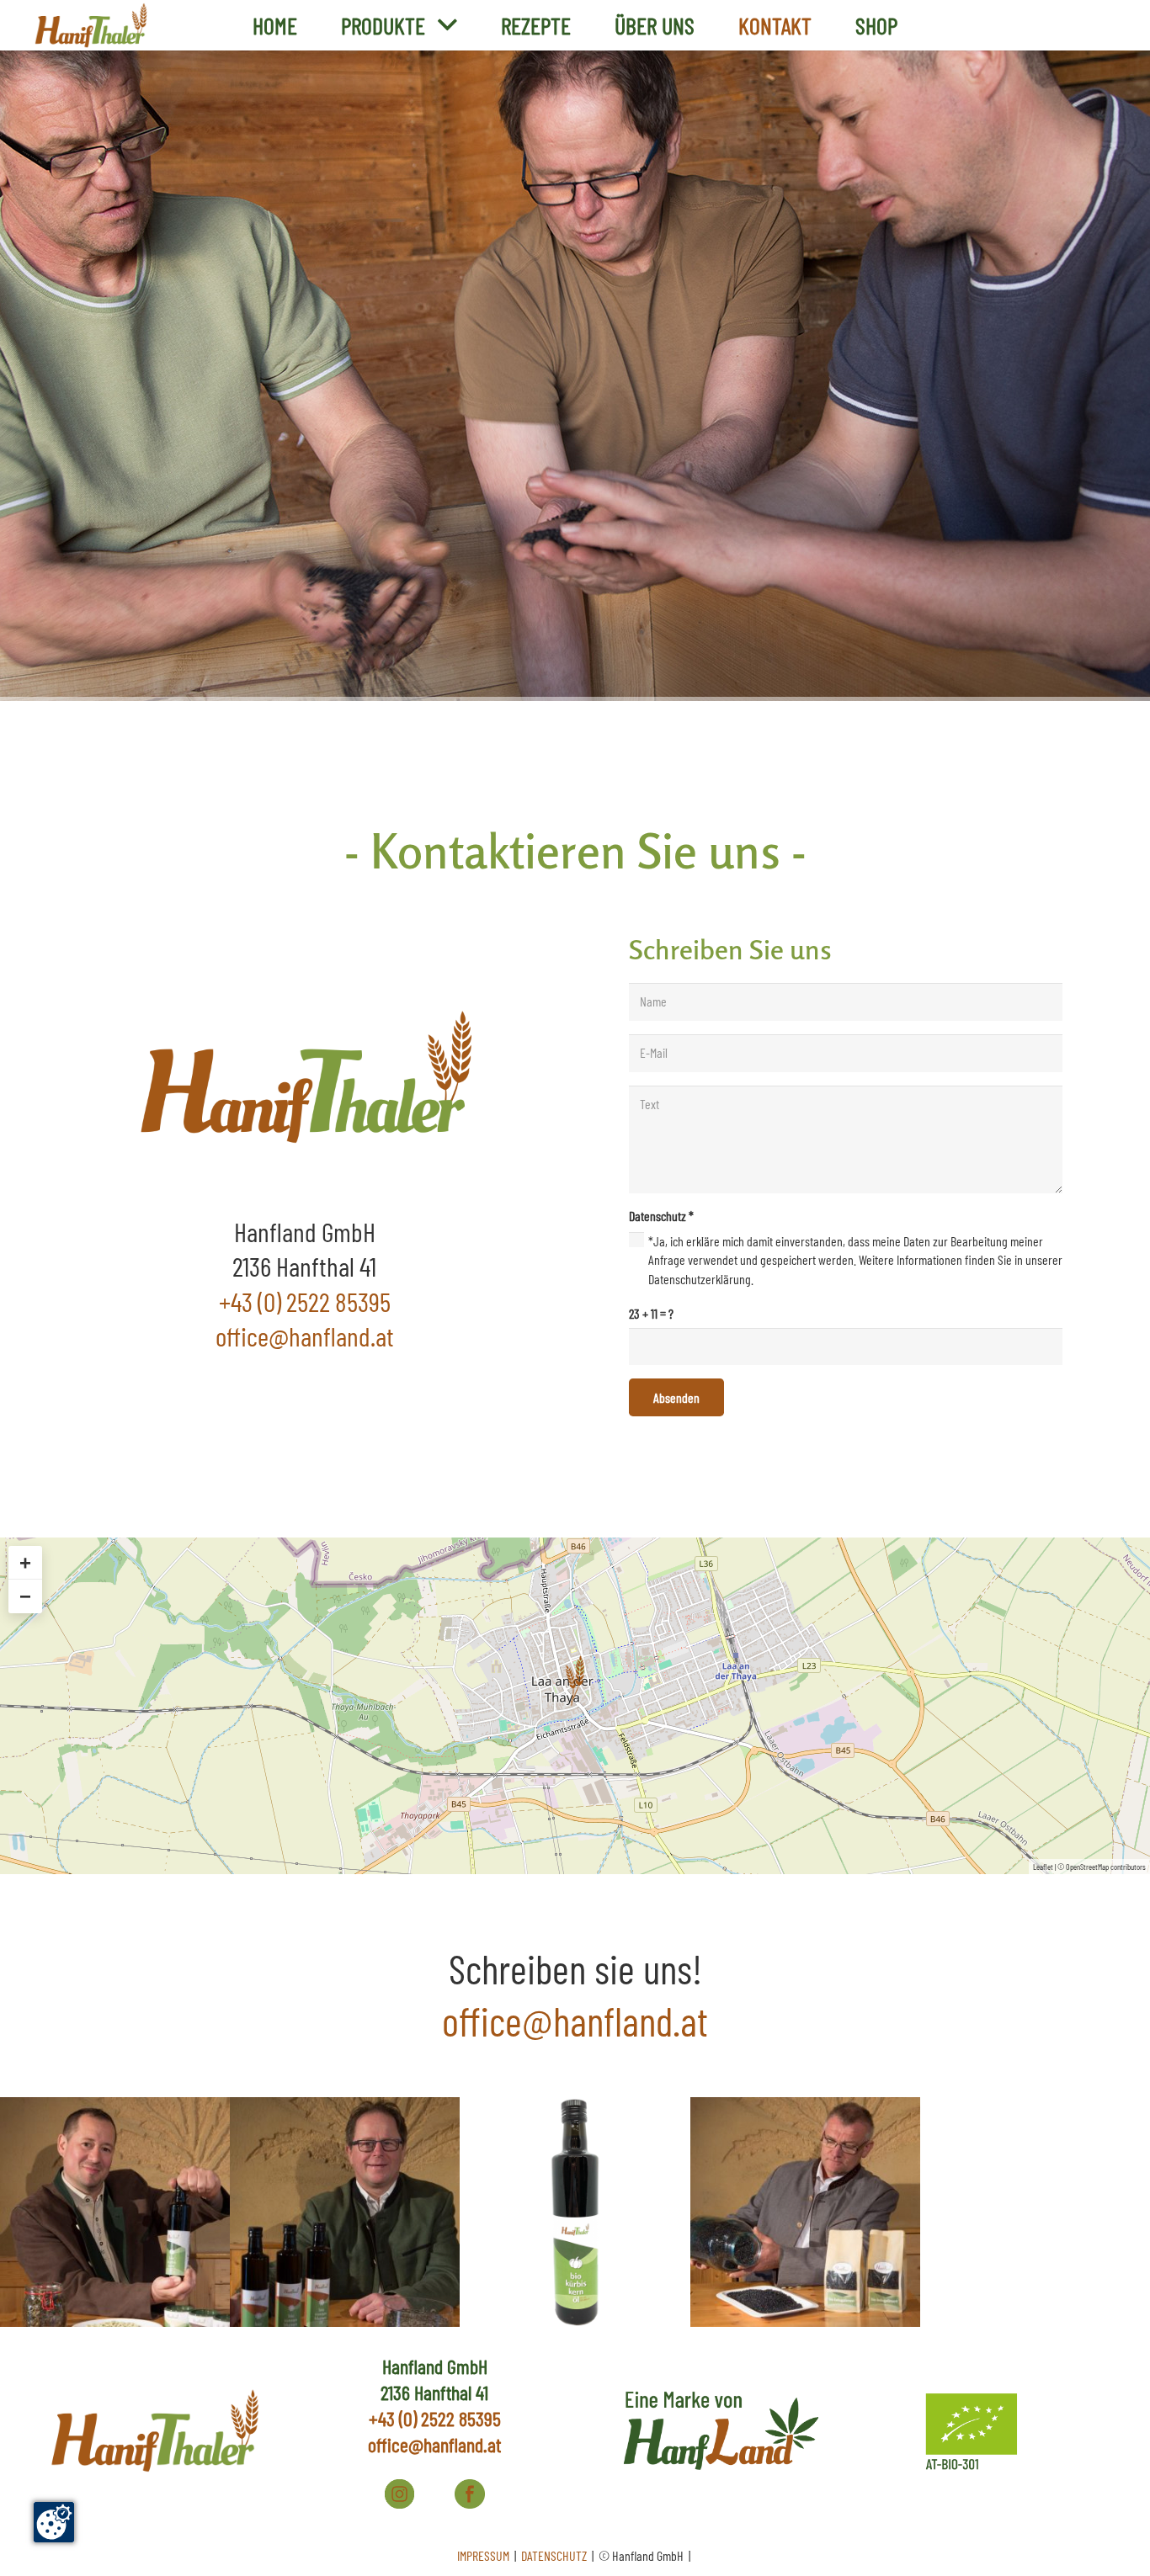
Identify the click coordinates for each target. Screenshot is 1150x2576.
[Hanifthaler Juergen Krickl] (115, 2212)
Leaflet (1043, 1867)
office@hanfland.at (434, 2444)
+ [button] (25, 1562)
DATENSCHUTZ (555, 2555)
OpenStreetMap (1087, 1867)
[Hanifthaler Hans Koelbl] (345, 2212)
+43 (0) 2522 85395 (305, 1301)
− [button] (25, 1596)
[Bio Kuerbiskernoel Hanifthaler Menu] (575, 2212)
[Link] (91, 26)
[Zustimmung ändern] (54, 2522)
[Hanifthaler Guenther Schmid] (805, 2212)
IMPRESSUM (484, 2555)
